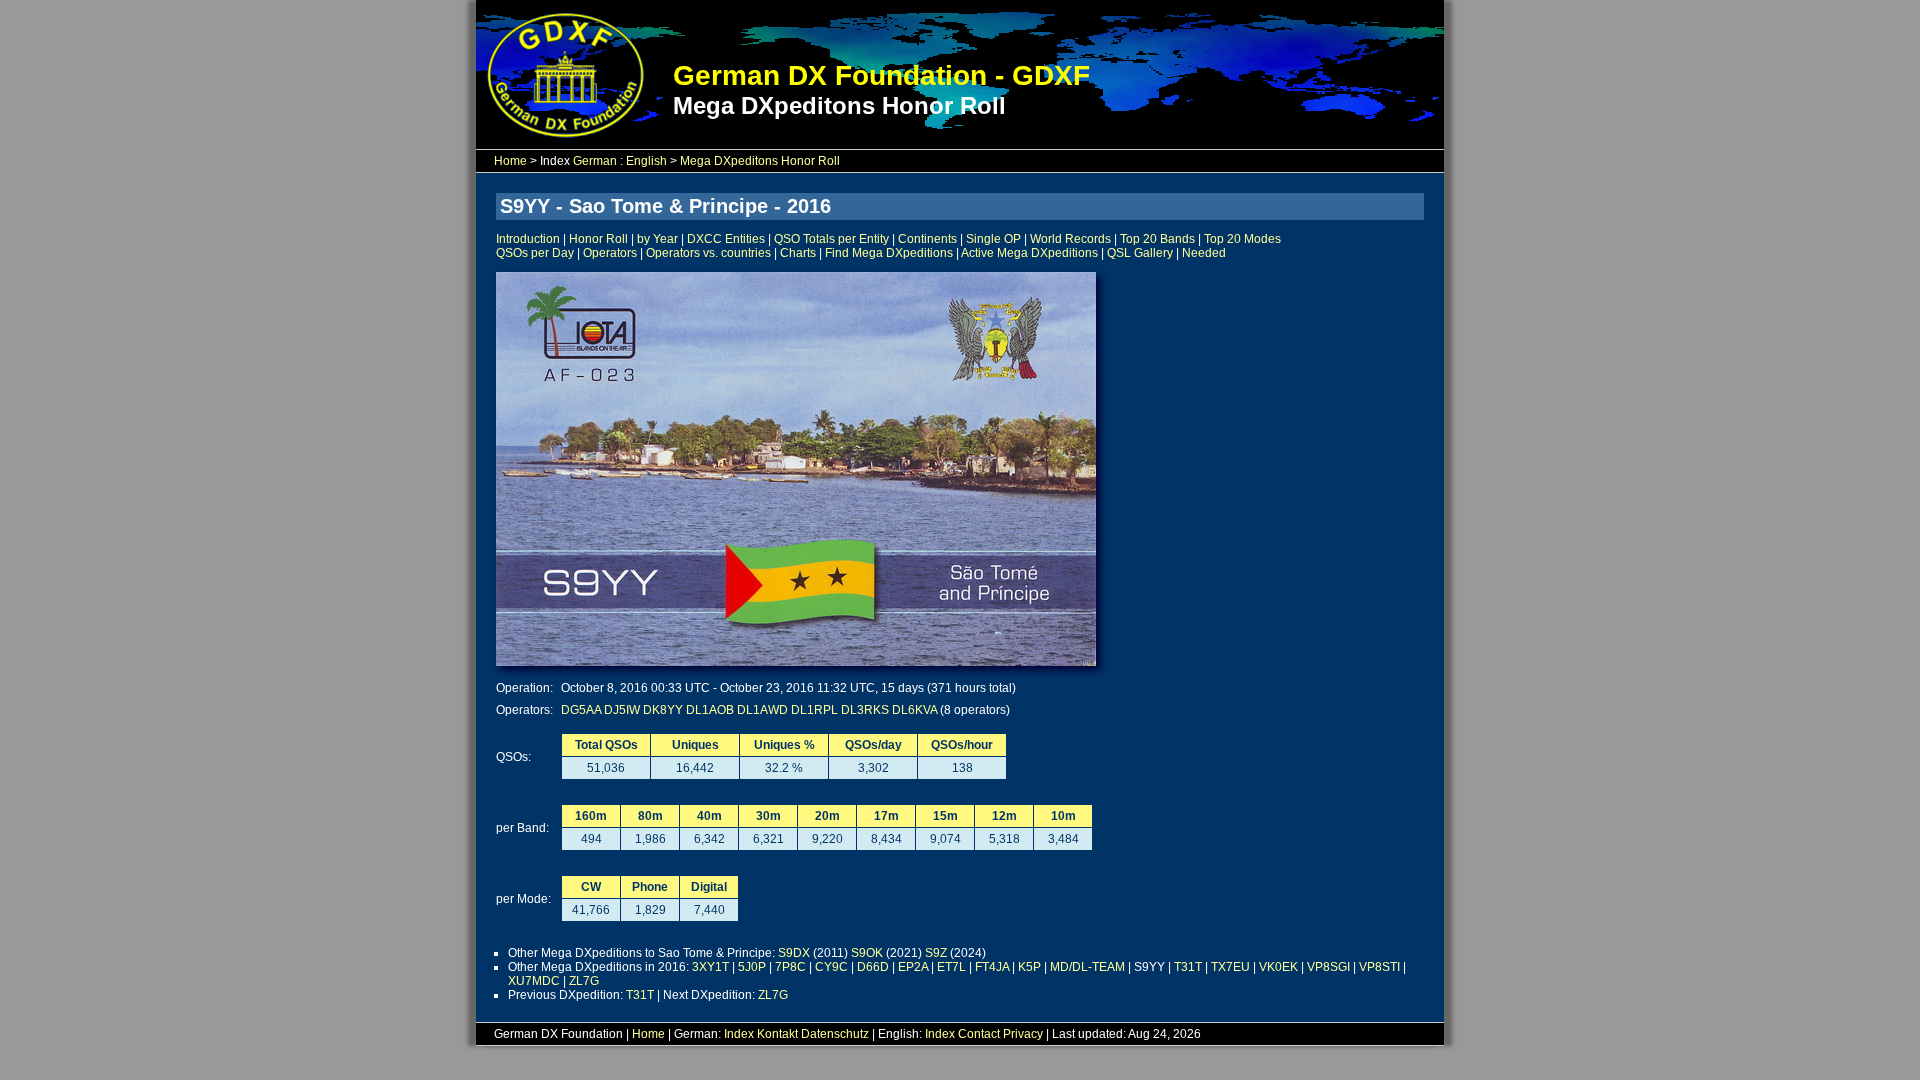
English (646, 161)
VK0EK (1278, 967)
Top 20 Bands (1157, 239)
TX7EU (1230, 967)
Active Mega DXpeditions (1029, 253)
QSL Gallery (1140, 253)
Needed (1204, 253)
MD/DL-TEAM (1087, 967)
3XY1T (710, 967)
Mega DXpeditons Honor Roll (760, 161)
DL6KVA (914, 710)
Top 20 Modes (1242, 239)
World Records (1070, 239)
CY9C (831, 967)
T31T (1188, 967)
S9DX (794, 953)
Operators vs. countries (708, 253)
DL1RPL (814, 710)
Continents (927, 239)
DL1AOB (710, 710)
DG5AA (581, 710)
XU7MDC (534, 981)
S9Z (936, 953)
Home (510, 161)
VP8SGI (1328, 967)
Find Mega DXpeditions (889, 253)
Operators (610, 253)
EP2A (913, 967)
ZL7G (584, 981)
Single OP (993, 239)
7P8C (790, 967)
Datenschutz (835, 1034)
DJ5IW (622, 710)
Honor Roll (598, 239)
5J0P (752, 967)
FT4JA (992, 967)
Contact (979, 1034)
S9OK (867, 953)
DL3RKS (865, 710)
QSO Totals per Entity (831, 239)
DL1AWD (762, 710)
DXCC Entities (726, 239)
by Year (657, 239)
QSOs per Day (535, 253)
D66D (873, 967)
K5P (1029, 967)
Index (739, 1034)
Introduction (528, 239)
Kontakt (777, 1034)
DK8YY (663, 710)
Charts (798, 253)
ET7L (951, 967)
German (595, 161)
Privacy (1023, 1034)
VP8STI (1379, 967)
